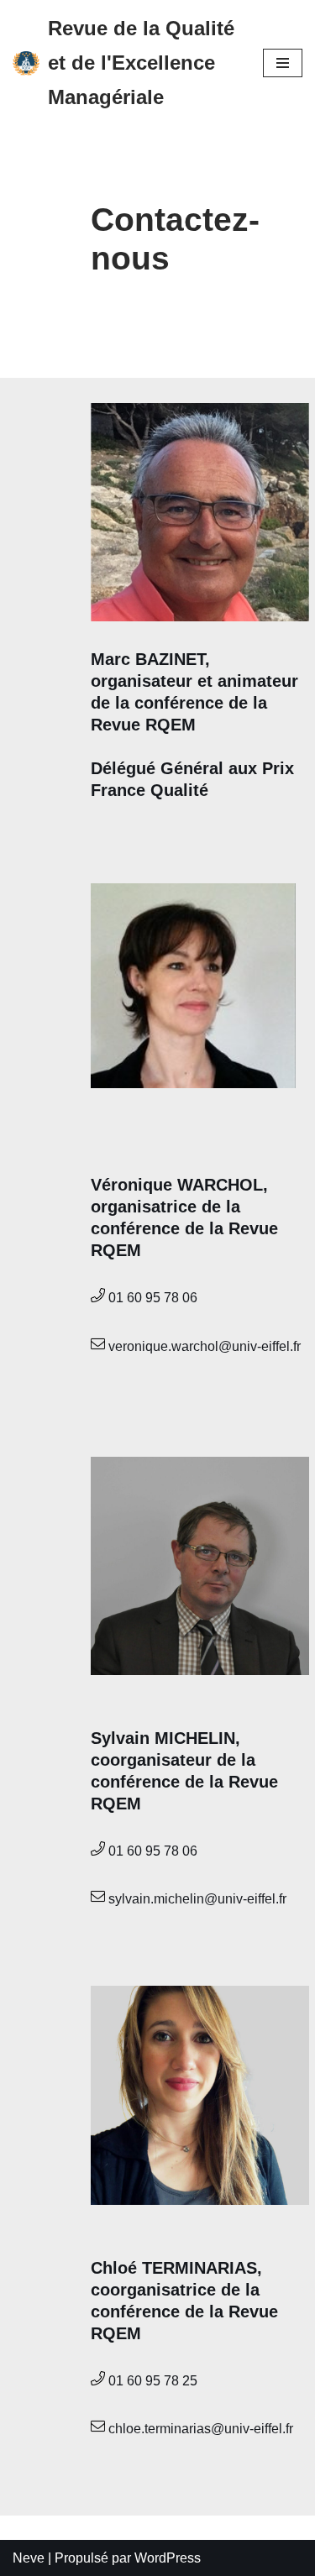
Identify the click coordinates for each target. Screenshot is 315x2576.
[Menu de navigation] (283, 63)
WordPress (168, 2558)
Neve (29, 2558)
